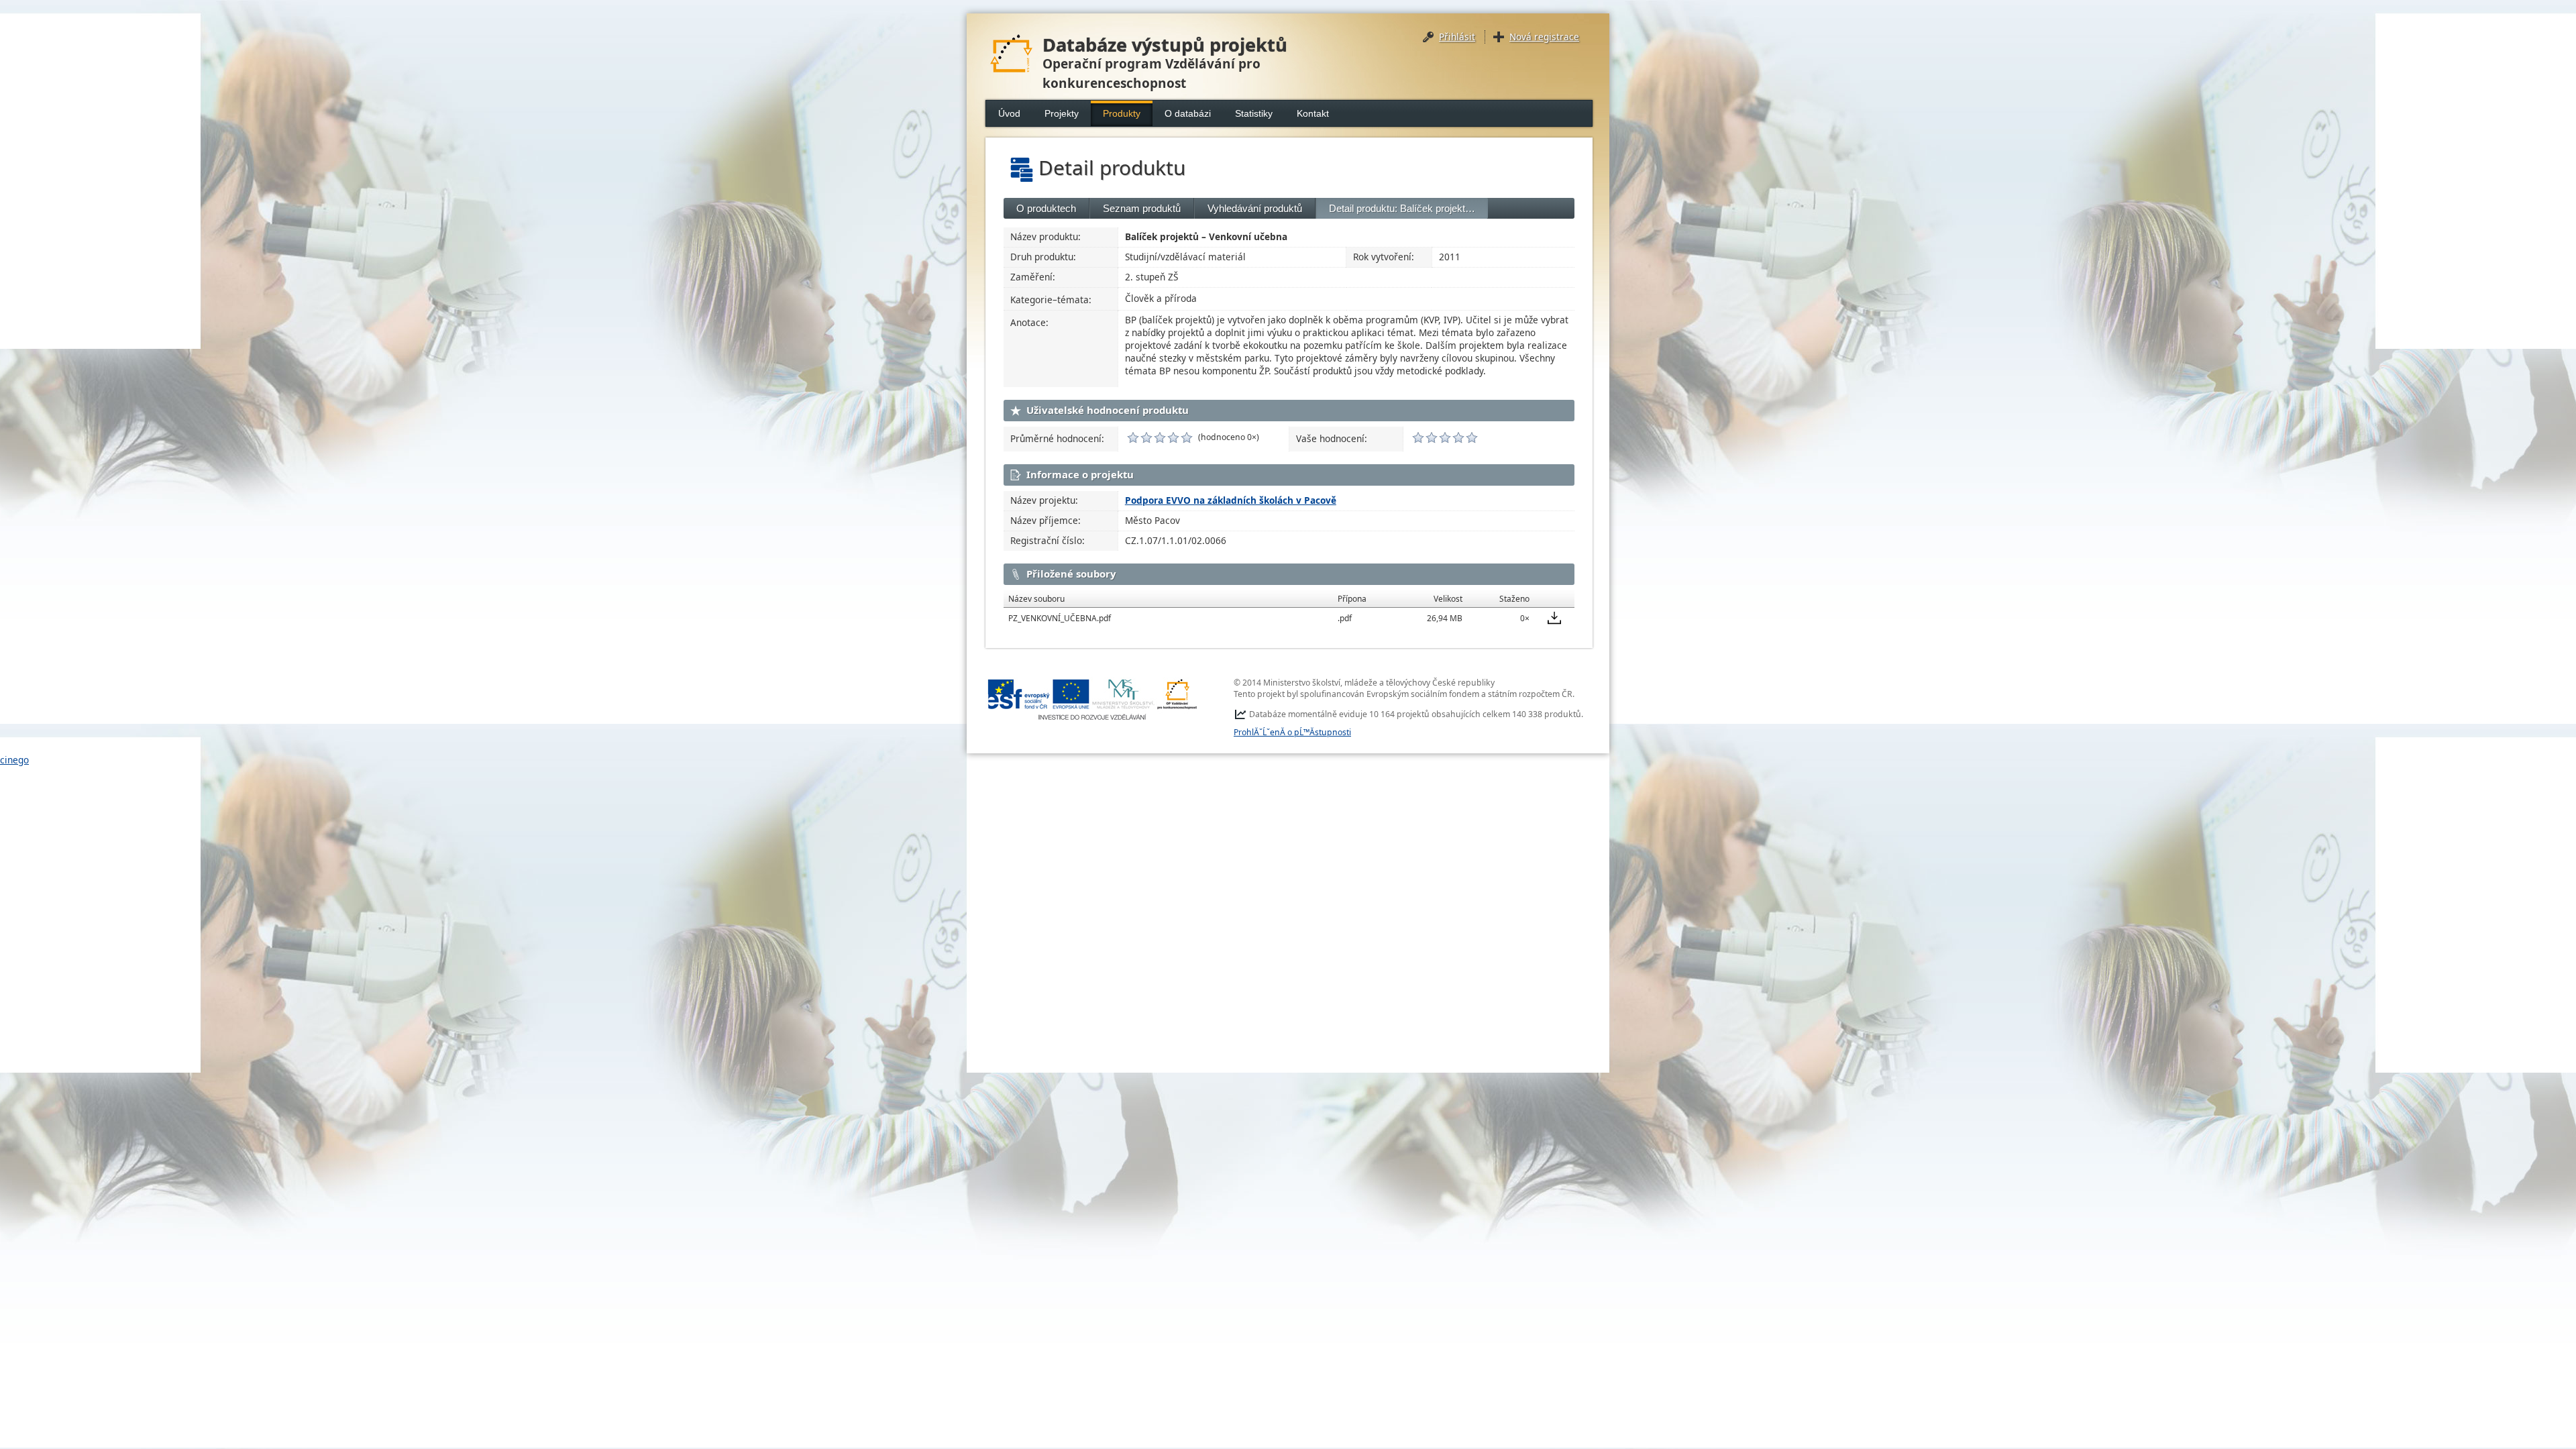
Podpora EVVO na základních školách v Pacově (1231, 500)
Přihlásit (1457, 37)
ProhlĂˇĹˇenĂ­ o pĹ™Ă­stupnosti (1292, 732)
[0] (1133, 437)
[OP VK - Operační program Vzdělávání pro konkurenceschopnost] (1093, 699)
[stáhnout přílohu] (1554, 618)
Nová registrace (1544, 37)
